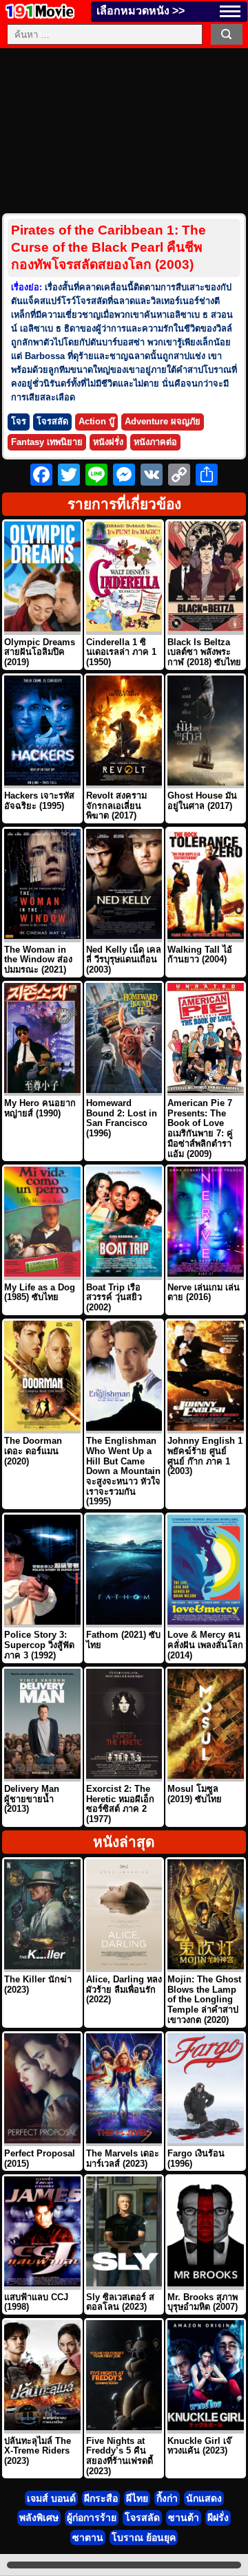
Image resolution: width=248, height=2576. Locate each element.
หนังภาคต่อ (155, 442)
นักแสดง (204, 2498)
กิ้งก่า (167, 2498)
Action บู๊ (96, 421)
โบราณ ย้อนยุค (144, 2537)
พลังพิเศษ (39, 2518)
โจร (19, 421)
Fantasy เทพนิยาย (47, 442)
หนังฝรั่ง (108, 442)
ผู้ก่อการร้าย (92, 2518)
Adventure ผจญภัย (163, 421)
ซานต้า (184, 2518)
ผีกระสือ (101, 2498)
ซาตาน (88, 2537)
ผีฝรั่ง (218, 2518)
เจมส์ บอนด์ (51, 2498)
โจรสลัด (52, 421)
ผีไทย (137, 2498)
